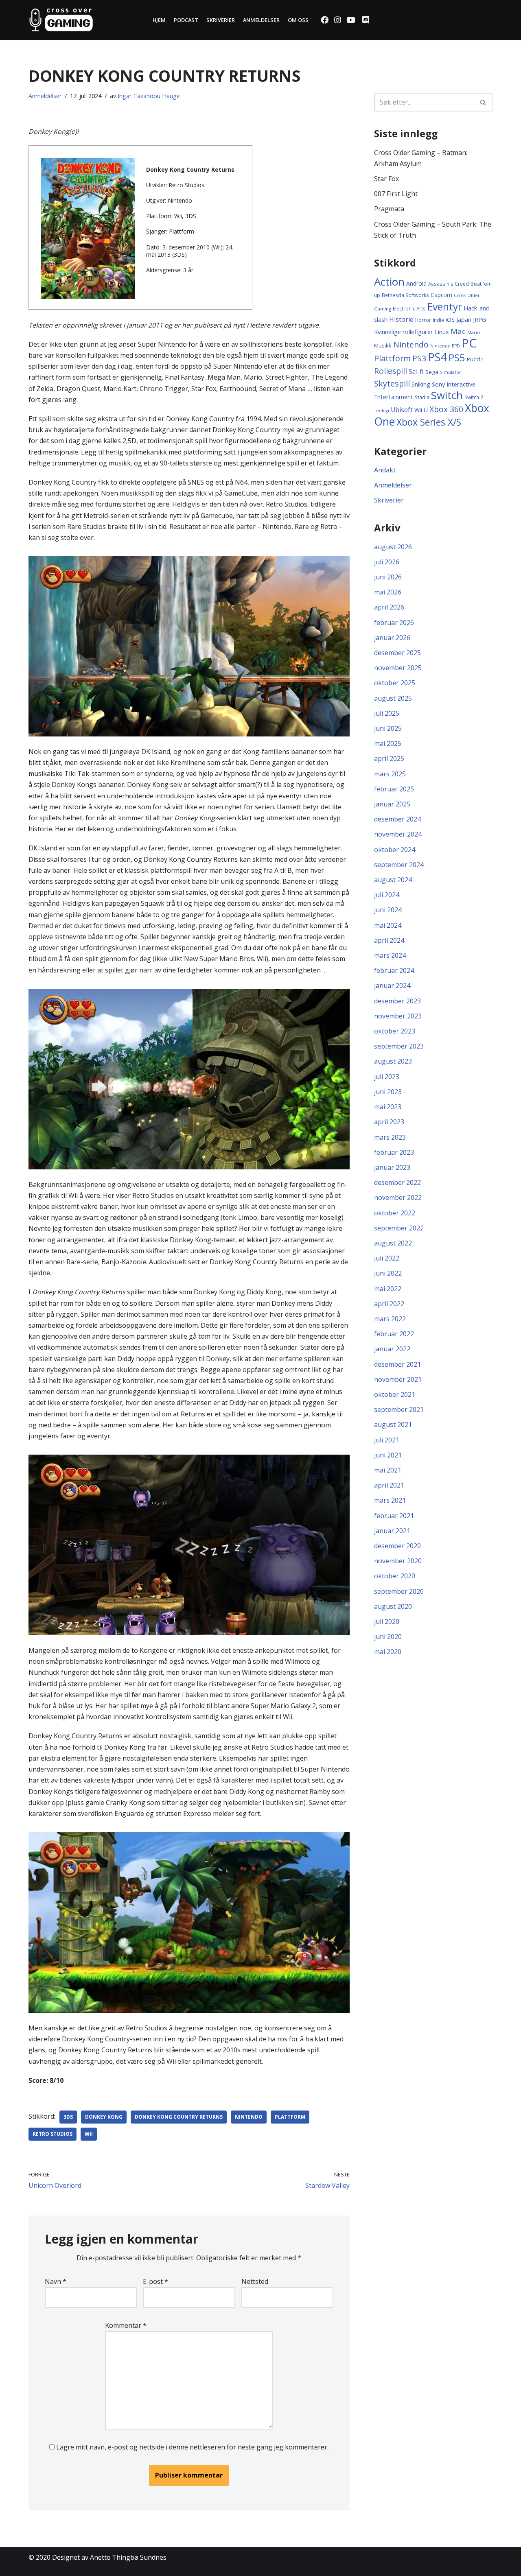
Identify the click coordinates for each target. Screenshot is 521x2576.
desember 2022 (397, 1182)
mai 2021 (388, 1470)
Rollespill (391, 371)
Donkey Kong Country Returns (179, 2117)
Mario (474, 332)
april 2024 (389, 940)
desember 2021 (397, 1364)
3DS (68, 2117)
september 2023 (399, 1046)
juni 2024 (388, 910)
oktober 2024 (395, 850)
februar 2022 (394, 1334)
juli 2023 (387, 1077)
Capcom (441, 295)
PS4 (437, 357)
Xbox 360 (446, 409)
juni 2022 (388, 1273)
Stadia (422, 397)
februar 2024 (394, 970)
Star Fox (386, 179)
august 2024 (393, 880)
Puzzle (475, 359)
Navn (56, 2281)
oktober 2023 (395, 1031)
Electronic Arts (409, 308)
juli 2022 (387, 1258)
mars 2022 (390, 1319)
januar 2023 (392, 1167)
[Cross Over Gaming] (61, 20)
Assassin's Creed (449, 284)
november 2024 (398, 834)
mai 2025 (388, 743)
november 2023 (398, 1016)
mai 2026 (388, 592)
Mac (458, 331)
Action (389, 282)
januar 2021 (392, 1531)
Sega (432, 372)
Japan (464, 319)
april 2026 (389, 607)
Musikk (383, 345)
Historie (401, 319)
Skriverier (221, 20)
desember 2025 (397, 653)
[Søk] (483, 102)
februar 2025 (394, 789)
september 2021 (399, 1409)
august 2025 (393, 698)
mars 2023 (390, 1137)
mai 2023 (388, 1107)
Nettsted (255, 2281)
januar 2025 (392, 804)
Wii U (421, 410)
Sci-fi (416, 371)
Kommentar (126, 2325)
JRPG (479, 320)
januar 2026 (392, 638)
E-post (155, 2281)
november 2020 (398, 1561)
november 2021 (398, 1379)
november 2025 (398, 668)
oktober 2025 (395, 683)
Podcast (186, 20)
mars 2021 (390, 1500)
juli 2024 (387, 895)
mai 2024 (388, 925)
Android (416, 283)
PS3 (419, 358)
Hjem (159, 20)
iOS (450, 320)
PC (469, 343)
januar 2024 (392, 985)
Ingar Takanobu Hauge (149, 96)
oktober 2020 (395, 1576)
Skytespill (392, 383)
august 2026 (393, 547)
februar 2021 (394, 1516)
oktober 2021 (395, 1394)
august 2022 (393, 1243)
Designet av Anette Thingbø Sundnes (109, 2557)
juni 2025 (388, 728)
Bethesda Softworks (405, 295)
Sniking (421, 384)
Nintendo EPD (445, 346)
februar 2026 (394, 623)
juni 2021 (388, 1455)
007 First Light (396, 194)
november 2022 (398, 1197)
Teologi (382, 411)
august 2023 (393, 1061)
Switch (447, 395)
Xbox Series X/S (429, 422)
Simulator (451, 372)
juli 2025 (387, 713)
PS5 (457, 358)
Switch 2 (474, 397)
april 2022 (389, 1304)
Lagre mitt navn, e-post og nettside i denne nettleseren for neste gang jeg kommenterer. (192, 2447)
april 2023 (389, 1122)
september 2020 (399, 1591)
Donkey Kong (104, 2117)
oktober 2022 (395, 1213)
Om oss (298, 20)
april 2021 (389, 1485)
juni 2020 (388, 1636)
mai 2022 (388, 1289)
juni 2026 (388, 577)
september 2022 (399, 1228)
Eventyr (445, 307)
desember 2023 (397, 1001)
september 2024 (399, 865)
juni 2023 (388, 1092)
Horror (423, 320)
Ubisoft (402, 410)
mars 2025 (390, 774)
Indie (438, 320)
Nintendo (249, 2117)
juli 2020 (387, 1621)
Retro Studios (53, 2134)
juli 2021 (387, 1440)
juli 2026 (387, 562)
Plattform (290, 2117)
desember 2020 (397, 1546)
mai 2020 (388, 1652)
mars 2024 (390, 955)
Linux (442, 332)
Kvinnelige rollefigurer (404, 332)
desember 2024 (397, 819)
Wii (89, 2134)
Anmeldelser (261, 20)
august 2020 (393, 1606)
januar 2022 (392, 1349)
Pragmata (389, 209)
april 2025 (389, 758)
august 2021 (393, 1425)
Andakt (385, 470)
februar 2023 (394, 1152)
